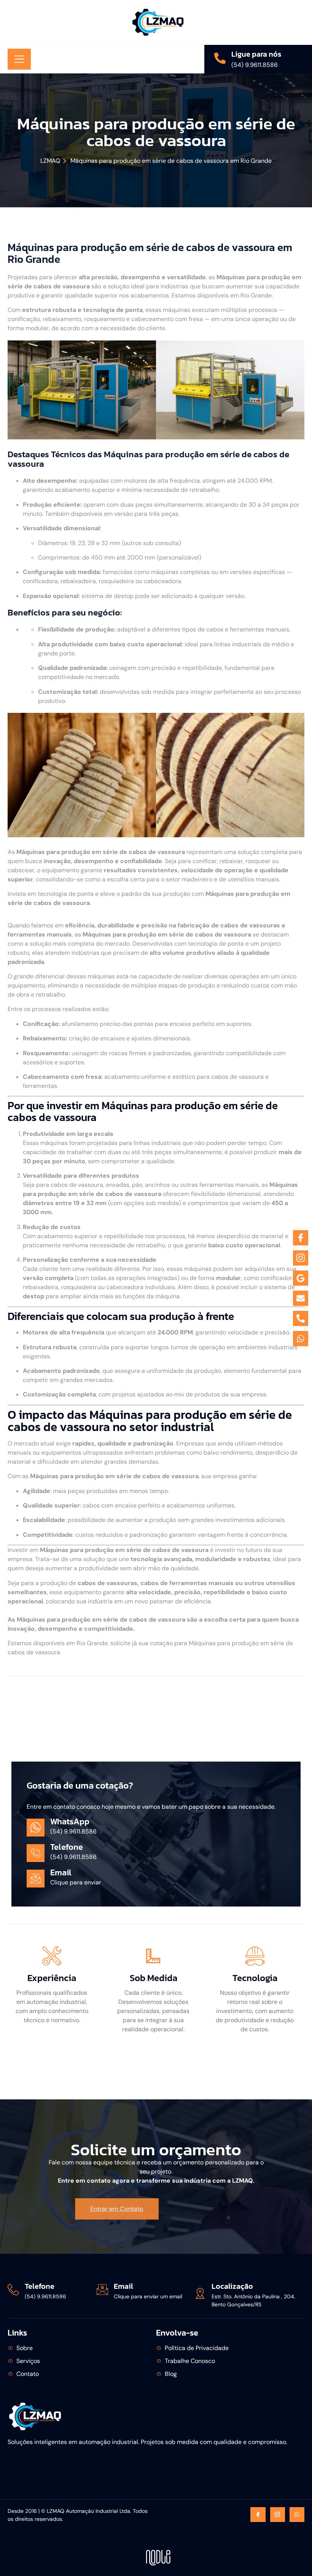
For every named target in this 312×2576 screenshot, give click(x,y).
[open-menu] (19, 59)
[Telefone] (13, 2290)
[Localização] (200, 2293)
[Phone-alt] (301, 1318)
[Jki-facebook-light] (258, 2515)
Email (123, 2286)
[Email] (102, 2290)
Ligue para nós (256, 54)
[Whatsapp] (297, 2515)
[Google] (301, 1278)
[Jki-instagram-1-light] (278, 2515)
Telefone (40, 2286)
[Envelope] (301, 1298)
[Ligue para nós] (220, 58)
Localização (232, 2286)
